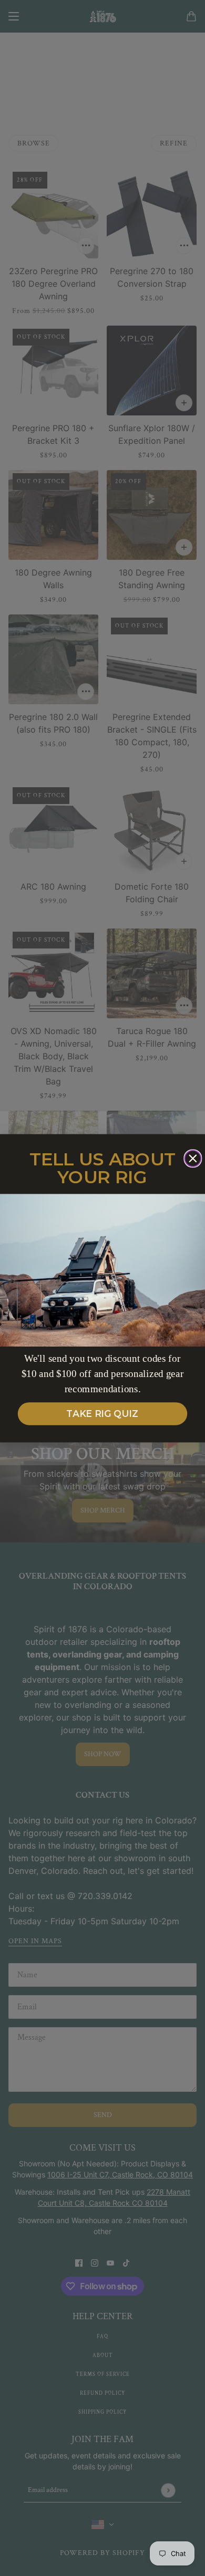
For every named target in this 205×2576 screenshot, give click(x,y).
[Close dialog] (193, 1158)
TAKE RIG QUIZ (102, 1414)
